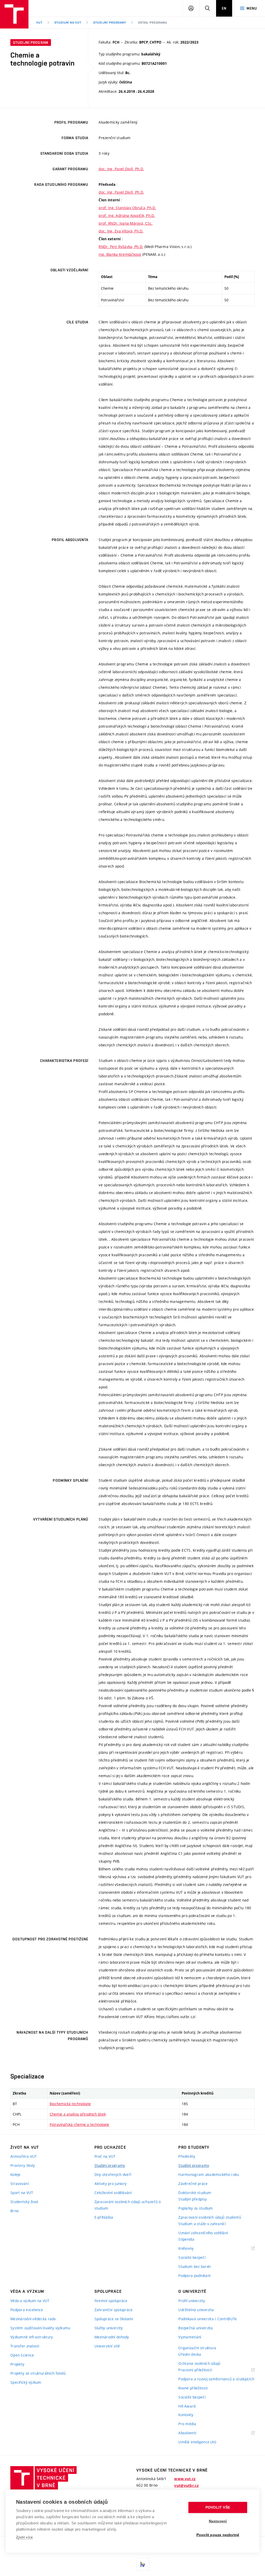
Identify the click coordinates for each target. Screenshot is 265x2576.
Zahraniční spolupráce (114, 2310)
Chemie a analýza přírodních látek (78, 2114)
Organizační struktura (197, 2348)
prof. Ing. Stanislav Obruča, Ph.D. (127, 208)
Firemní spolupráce (111, 2301)
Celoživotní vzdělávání (113, 2193)
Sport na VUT (22, 2193)
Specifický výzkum (26, 2382)
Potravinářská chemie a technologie (79, 2124)
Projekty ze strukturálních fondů (38, 2373)
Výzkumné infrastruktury (32, 2337)
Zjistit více (24, 2537)
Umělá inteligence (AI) (197, 2442)
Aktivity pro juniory (111, 2184)
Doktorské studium (195, 2193)
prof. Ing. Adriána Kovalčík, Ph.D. (127, 215)
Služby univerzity (109, 2328)
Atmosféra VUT (24, 2156)
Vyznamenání (190, 2337)
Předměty (187, 2156)
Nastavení (218, 2521)
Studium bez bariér (195, 2266)
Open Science (22, 2355)
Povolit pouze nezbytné (218, 2535)
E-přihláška (104, 2217)
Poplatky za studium (196, 2208)
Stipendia (186, 2239)
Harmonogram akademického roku (209, 2174)
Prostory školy (23, 2165)
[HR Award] (143, 2564)
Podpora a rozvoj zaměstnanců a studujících (216, 2379)
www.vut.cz (185, 2479)
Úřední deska (190, 2354)
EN (224, 8)
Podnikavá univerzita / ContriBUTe (208, 2319)
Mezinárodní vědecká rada (33, 2319)
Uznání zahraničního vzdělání (203, 2233)
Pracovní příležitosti (202, 2370)
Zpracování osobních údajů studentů (210, 2217)
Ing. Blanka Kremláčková (120, 254)
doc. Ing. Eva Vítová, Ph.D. (121, 231)
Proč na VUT (105, 2156)
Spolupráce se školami (114, 2319)
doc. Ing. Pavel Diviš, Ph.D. (121, 169)
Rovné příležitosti (193, 2388)
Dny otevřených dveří (113, 2174)
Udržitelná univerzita (196, 2310)
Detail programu (153, 23)
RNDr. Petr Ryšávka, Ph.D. (121, 247)
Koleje (16, 2174)
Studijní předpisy (193, 2199)
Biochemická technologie (70, 2104)
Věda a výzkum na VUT (30, 2301)
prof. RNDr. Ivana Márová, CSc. (126, 223)
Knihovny (193, 2249)
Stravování (20, 2184)
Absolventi (194, 2433)
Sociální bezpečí (192, 2257)
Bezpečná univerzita (196, 2328)
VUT (39, 23)
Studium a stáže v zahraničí (202, 2224)
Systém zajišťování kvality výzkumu (40, 2328)
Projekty (17, 2364)
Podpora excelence (27, 2310)
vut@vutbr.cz (186, 2486)
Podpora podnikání (194, 2276)
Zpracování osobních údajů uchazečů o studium (128, 2205)
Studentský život (24, 2202)
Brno (14, 2211)
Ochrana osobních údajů (199, 2363)
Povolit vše (218, 2507)
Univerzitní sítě (107, 2346)
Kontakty (186, 2415)
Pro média (187, 2424)
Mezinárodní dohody (112, 2337)
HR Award (187, 2406)
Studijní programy (110, 23)
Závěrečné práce (193, 2184)
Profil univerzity (192, 2301)
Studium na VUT (68, 23)
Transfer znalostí (25, 2346)
